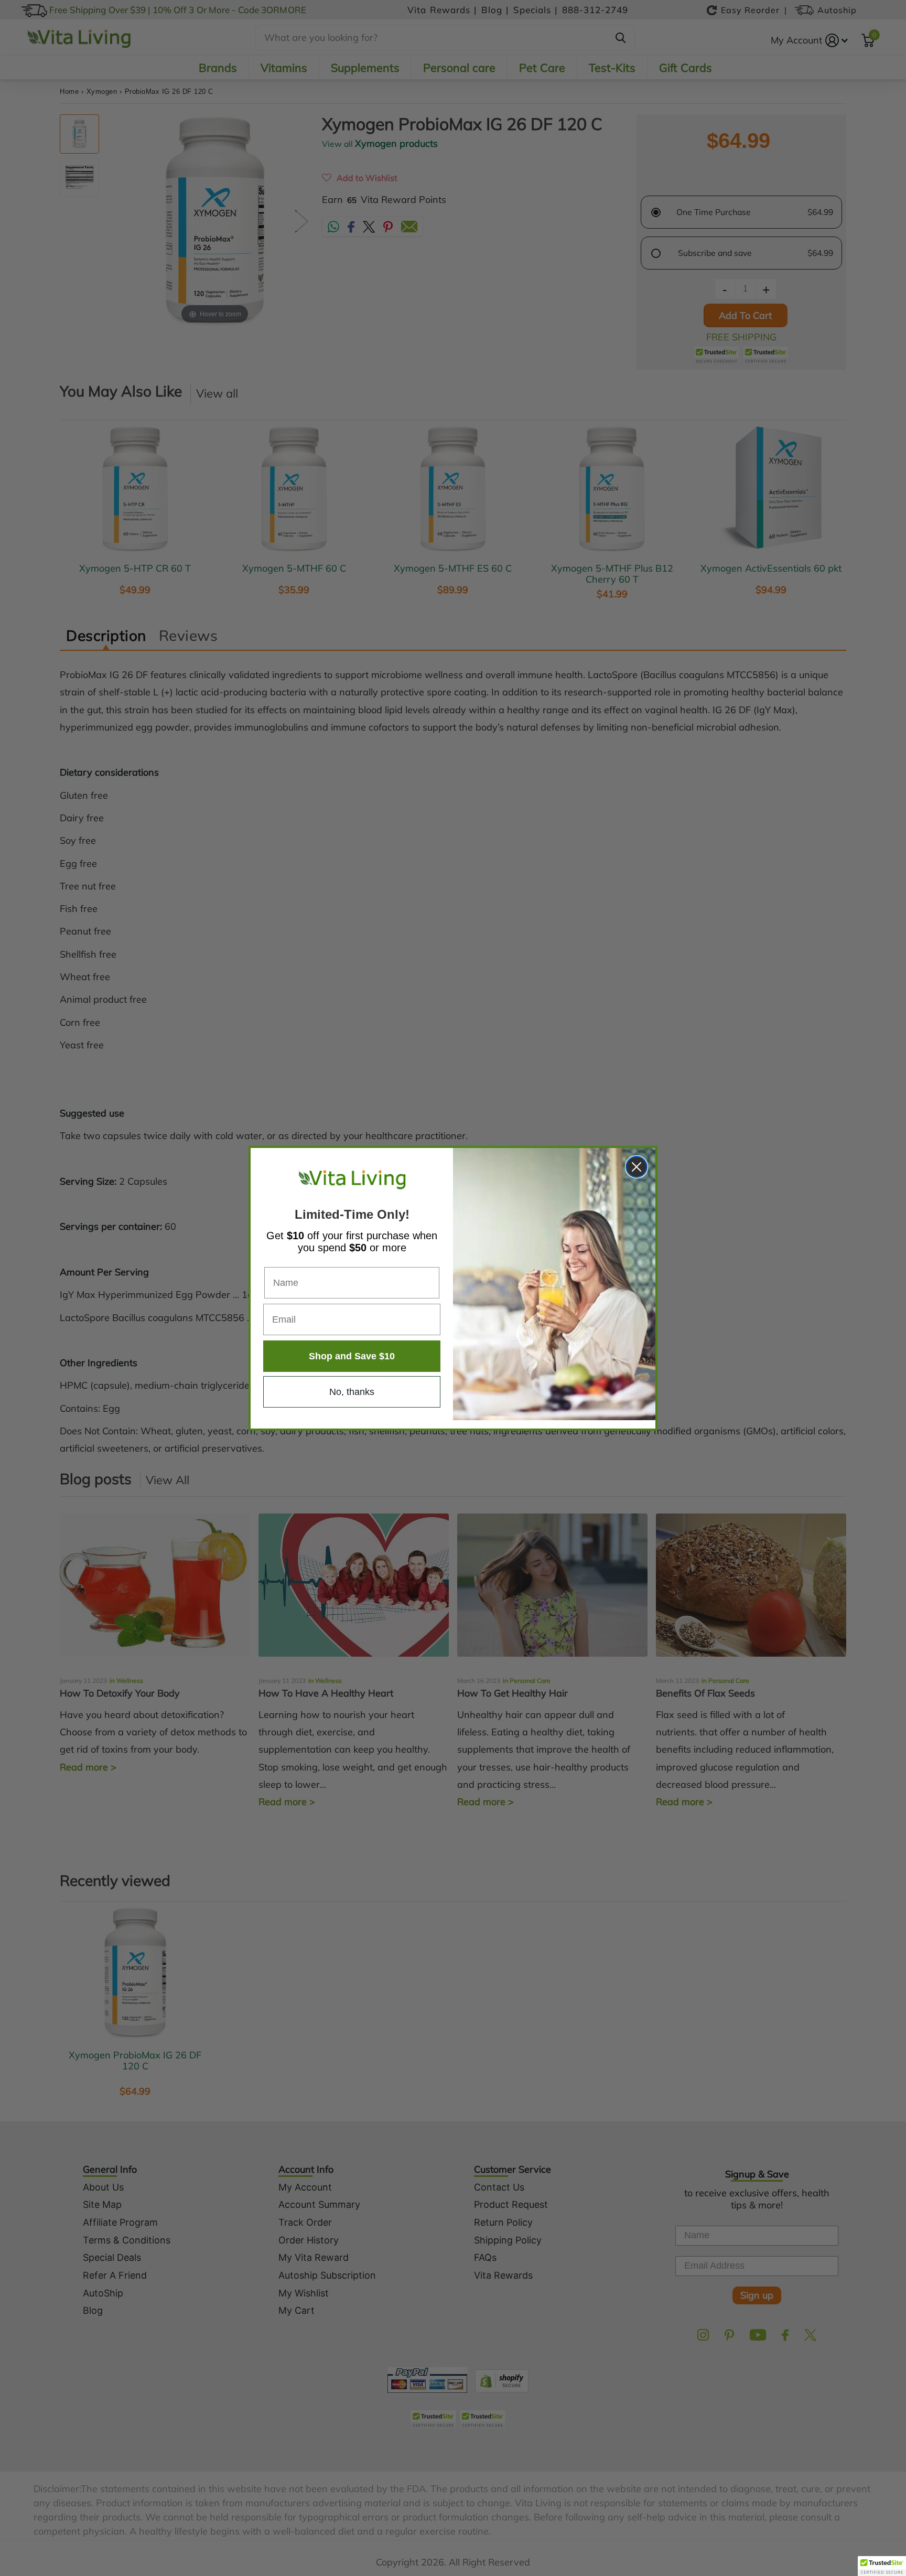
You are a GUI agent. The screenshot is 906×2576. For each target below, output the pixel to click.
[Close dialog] (637, 1167)
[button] (882, 2566)
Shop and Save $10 (352, 1356)
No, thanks (352, 1392)
